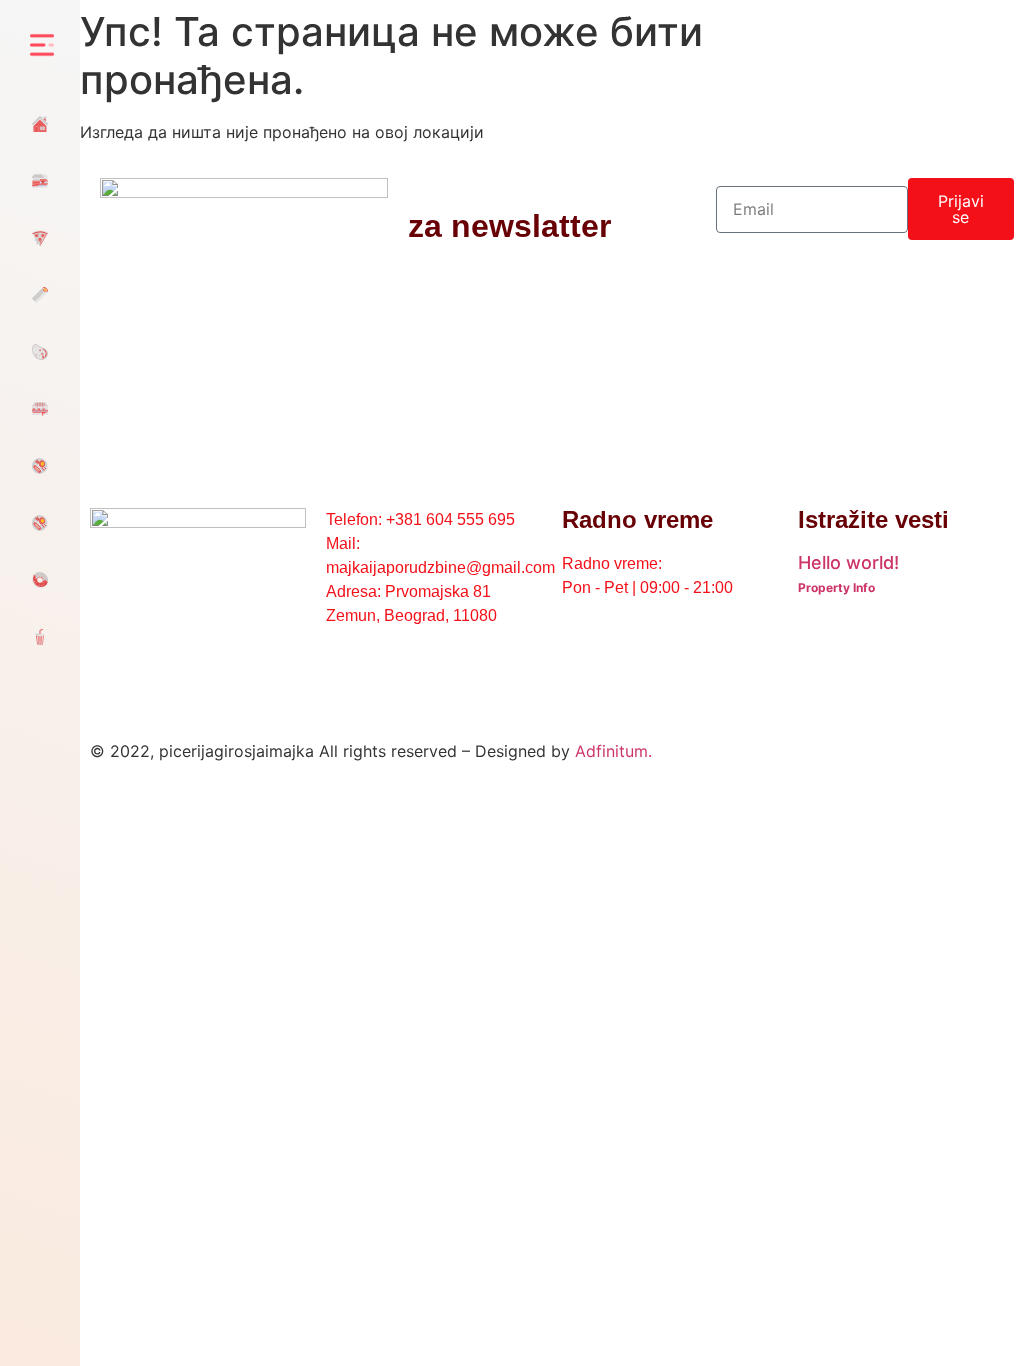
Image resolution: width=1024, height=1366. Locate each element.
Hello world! (848, 562)
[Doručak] (40, 465)
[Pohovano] (40, 237)
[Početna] (40, 123)
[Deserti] (40, 579)
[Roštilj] (40, 351)
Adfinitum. (613, 751)
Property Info (836, 587)
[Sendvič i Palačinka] (40, 408)
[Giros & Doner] (40, 294)
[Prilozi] (40, 522)
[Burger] (40, 180)
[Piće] (40, 636)
